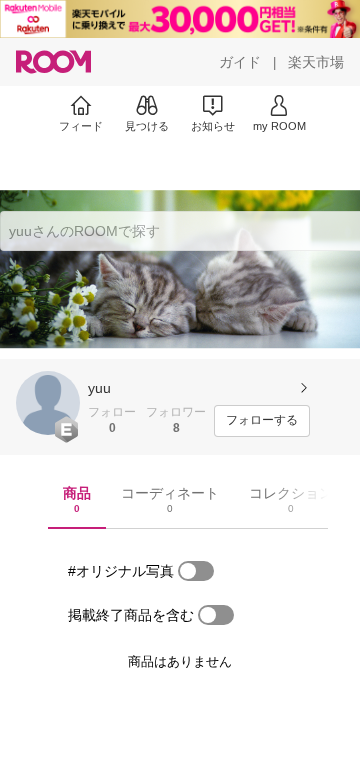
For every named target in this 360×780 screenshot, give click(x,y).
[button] (48, 403)
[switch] (196, 571)
